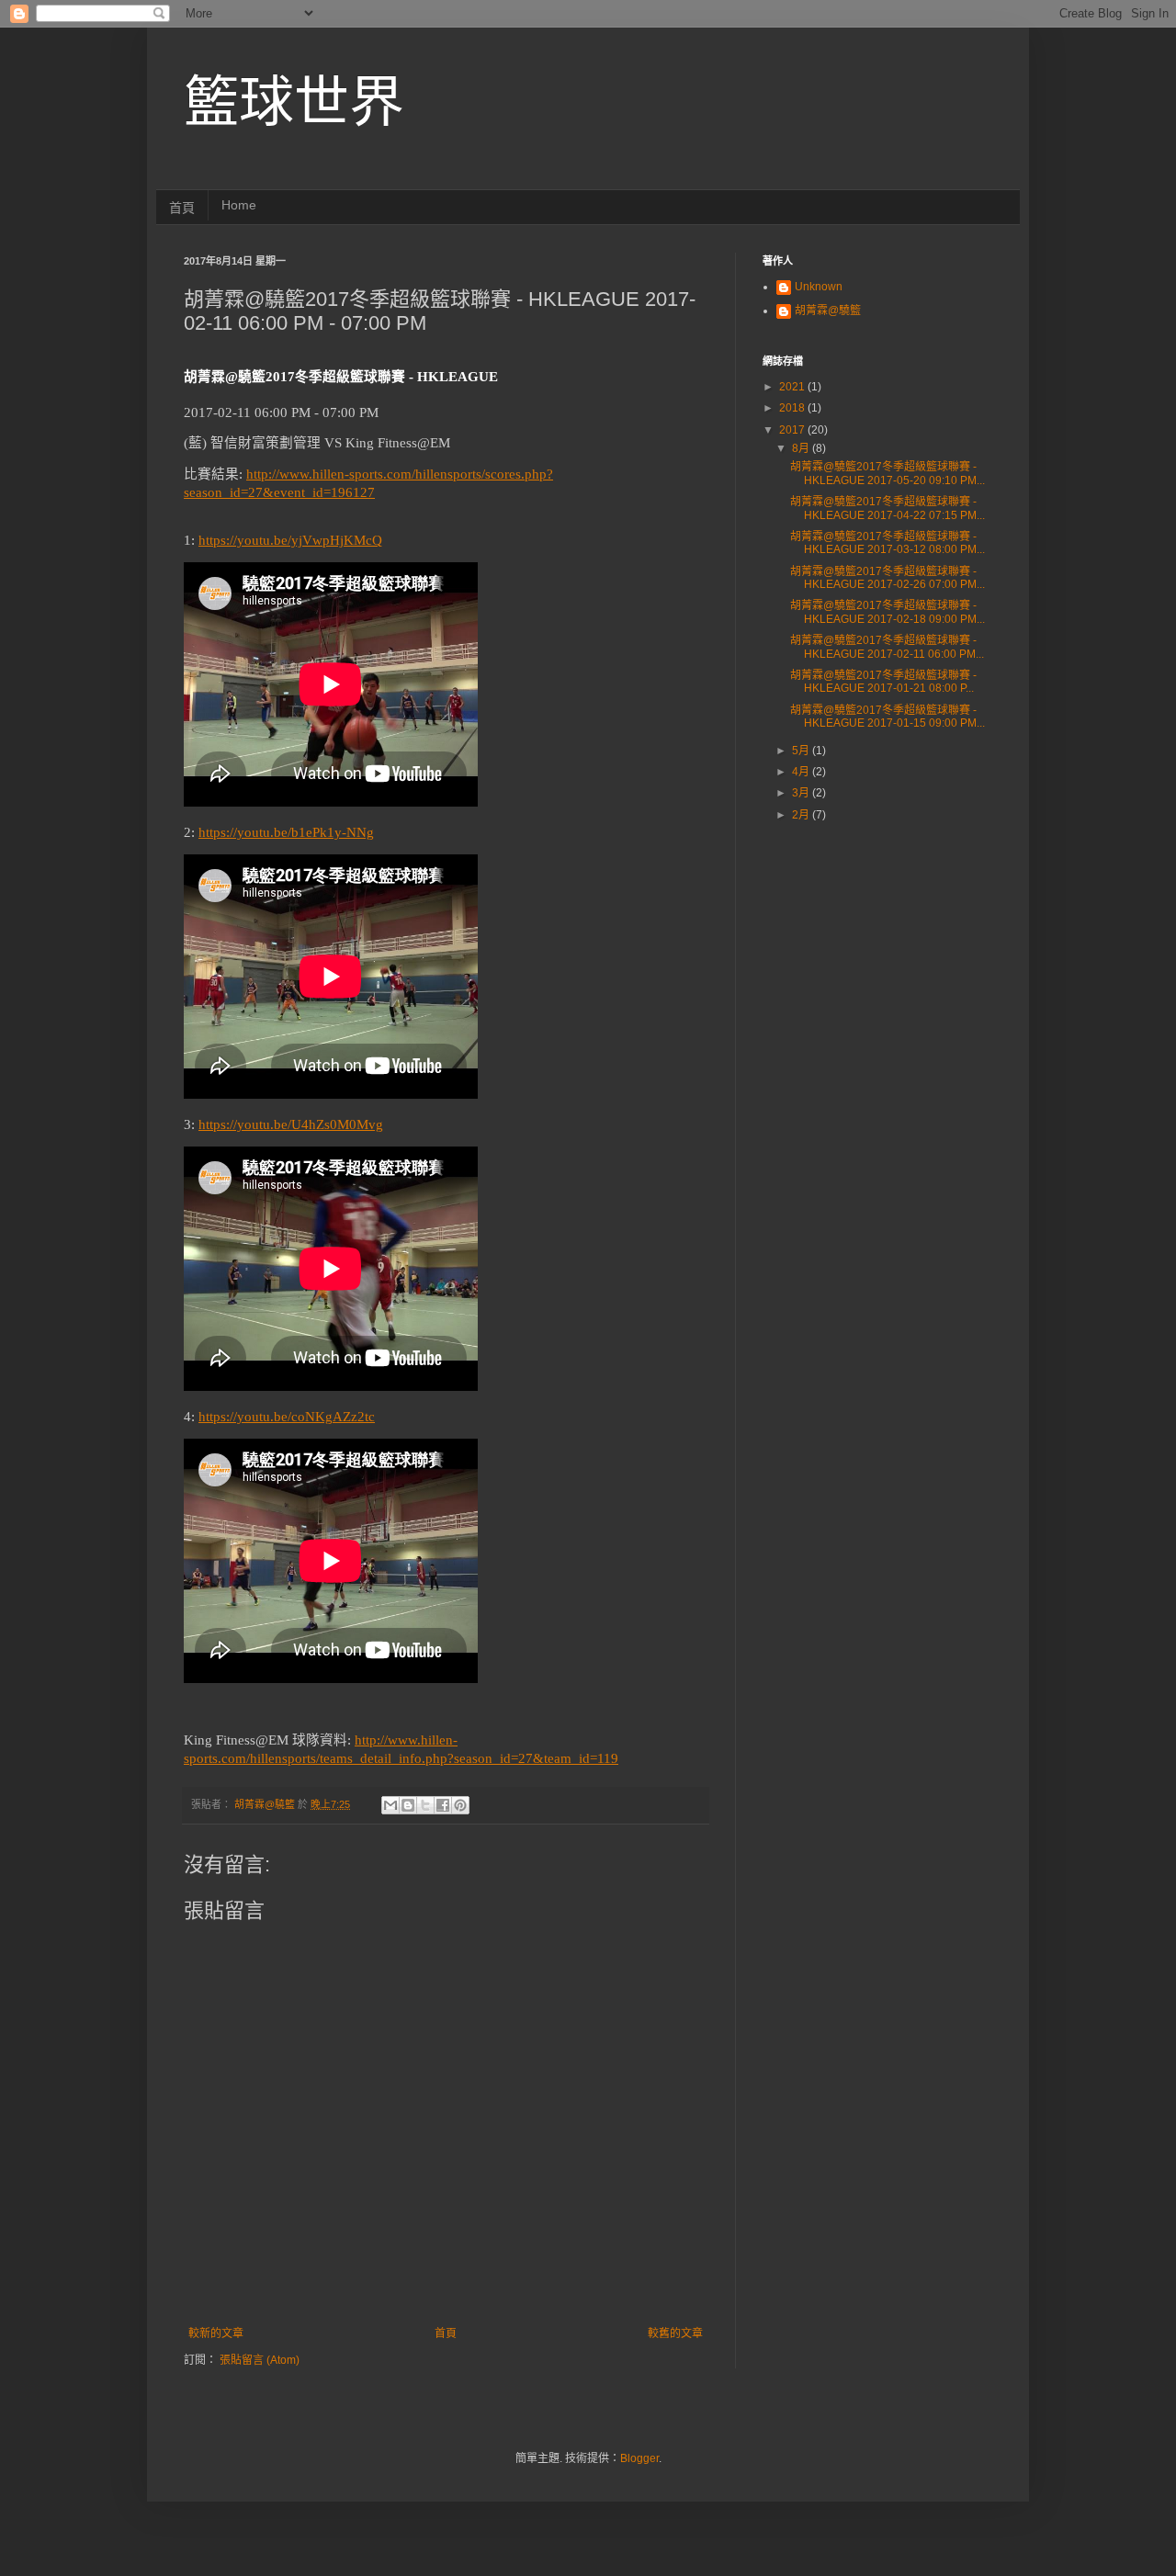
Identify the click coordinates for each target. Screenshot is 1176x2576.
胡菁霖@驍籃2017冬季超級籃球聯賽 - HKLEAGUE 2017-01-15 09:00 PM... (888, 717)
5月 (802, 751)
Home (239, 205)
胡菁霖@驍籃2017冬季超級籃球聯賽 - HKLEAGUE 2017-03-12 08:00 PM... (888, 543)
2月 (802, 815)
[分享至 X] (425, 1805)
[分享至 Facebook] (443, 1805)
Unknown (819, 287)
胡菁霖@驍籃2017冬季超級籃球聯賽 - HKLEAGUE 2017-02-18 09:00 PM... (888, 612)
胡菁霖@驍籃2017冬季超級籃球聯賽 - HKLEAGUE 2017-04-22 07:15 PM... (888, 508)
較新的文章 (216, 2333)
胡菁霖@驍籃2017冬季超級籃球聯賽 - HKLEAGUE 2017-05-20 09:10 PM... (888, 473)
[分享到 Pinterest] (460, 1805)
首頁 (182, 208)
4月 (802, 772)
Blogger (639, 2458)
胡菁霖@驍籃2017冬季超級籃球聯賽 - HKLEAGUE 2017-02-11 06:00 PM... (887, 647)
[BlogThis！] (408, 1805)
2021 (793, 387)
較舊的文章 (675, 2333)
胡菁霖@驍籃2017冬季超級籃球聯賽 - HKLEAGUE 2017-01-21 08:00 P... (883, 682)
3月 (802, 793)
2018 (793, 408)
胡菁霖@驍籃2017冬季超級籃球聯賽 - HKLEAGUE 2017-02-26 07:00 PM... (888, 578)
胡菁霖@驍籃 (828, 311)
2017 (793, 430)
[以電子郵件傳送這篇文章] (390, 1805)
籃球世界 (294, 102)
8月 (802, 448)
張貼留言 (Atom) (260, 2360)
